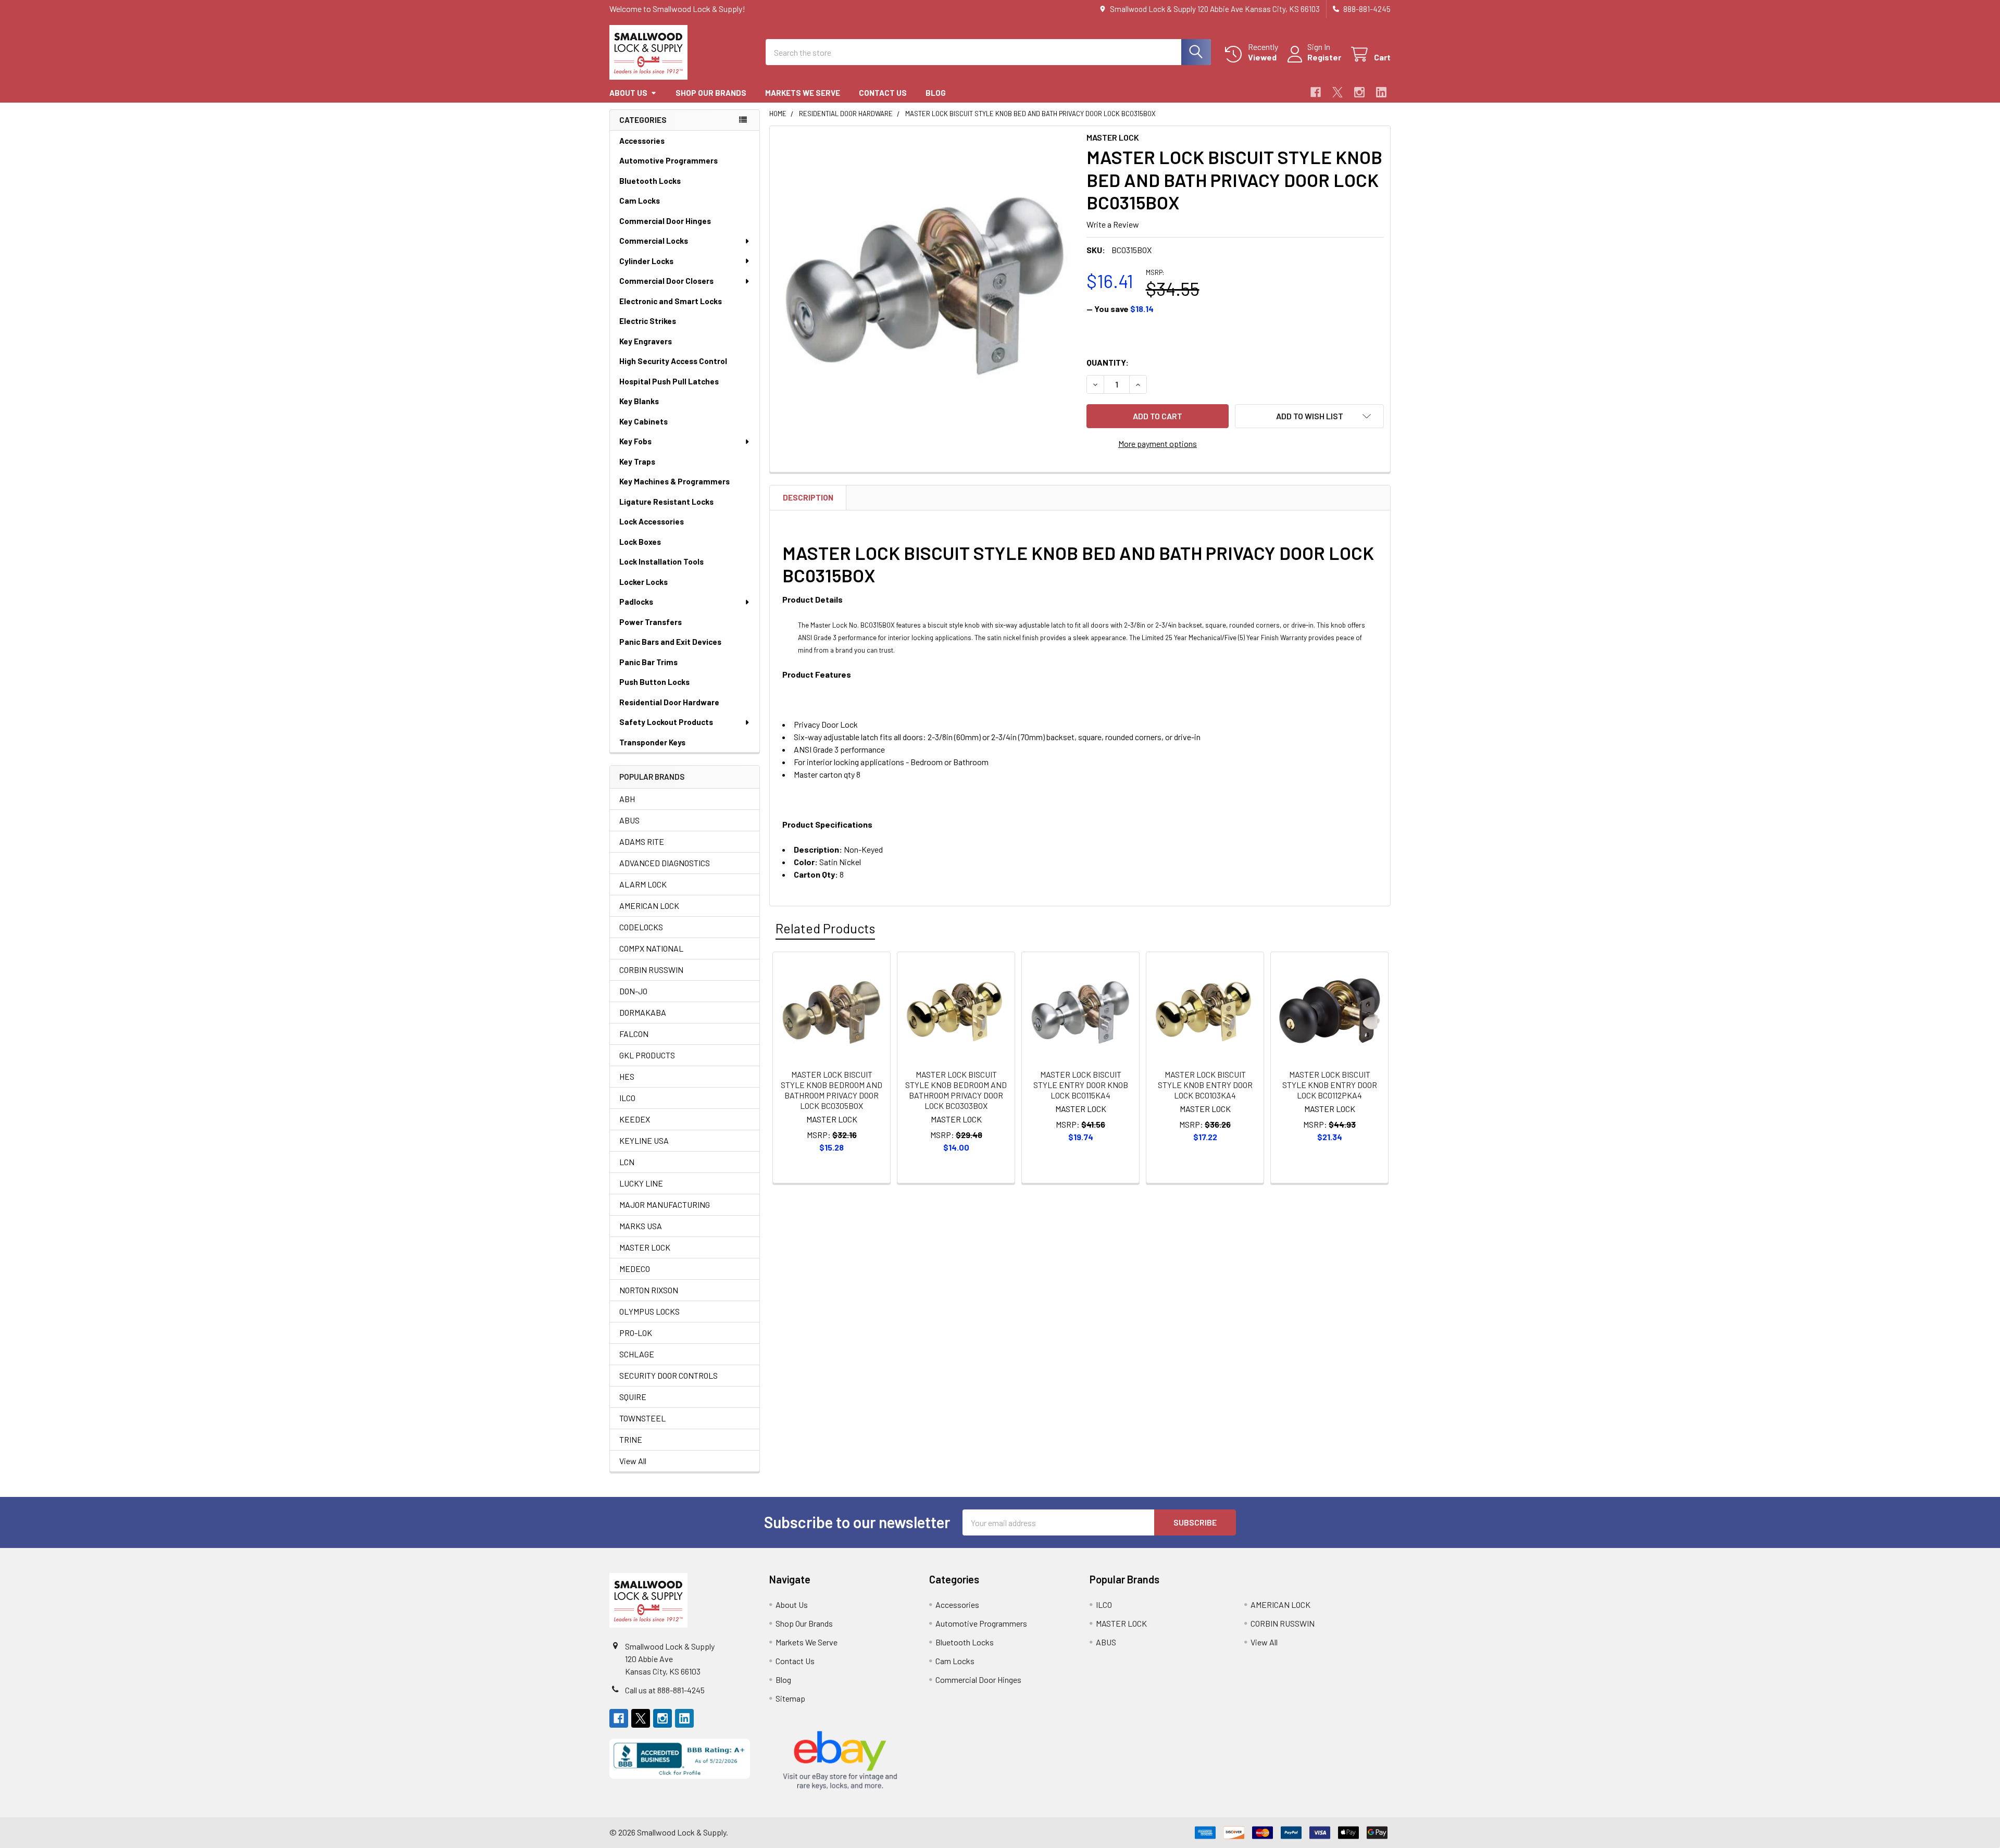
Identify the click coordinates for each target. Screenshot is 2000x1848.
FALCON (634, 1034)
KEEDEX (635, 1119)
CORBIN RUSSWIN (651, 970)
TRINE (631, 1439)
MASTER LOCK (645, 1247)
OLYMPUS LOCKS (649, 1311)
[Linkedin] (1381, 92)
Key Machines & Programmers (674, 481)
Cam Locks (640, 201)
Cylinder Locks (646, 261)
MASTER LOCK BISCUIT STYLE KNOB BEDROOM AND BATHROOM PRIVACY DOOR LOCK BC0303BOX (956, 1090)
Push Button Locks (654, 682)
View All (633, 1461)
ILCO (627, 1098)
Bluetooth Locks (650, 181)
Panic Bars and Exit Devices (670, 642)
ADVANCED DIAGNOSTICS (665, 863)
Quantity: (1108, 362)
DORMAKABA (643, 1012)
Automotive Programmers (668, 160)
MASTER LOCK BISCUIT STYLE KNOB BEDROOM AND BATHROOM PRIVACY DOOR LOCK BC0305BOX (832, 1090)
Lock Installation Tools (661, 561)
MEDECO (635, 1269)
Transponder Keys (652, 742)
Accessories (642, 141)
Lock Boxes (640, 542)
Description (808, 497)
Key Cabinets (643, 421)
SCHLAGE (637, 1354)
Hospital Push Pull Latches (669, 381)
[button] (1309, 416)
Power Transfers (651, 622)
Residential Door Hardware (669, 702)
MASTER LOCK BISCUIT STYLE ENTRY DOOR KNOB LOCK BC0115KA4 (1081, 1085)
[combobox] (988, 52)
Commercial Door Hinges (665, 221)
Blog (936, 93)
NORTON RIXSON (649, 1290)
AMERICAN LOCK (649, 906)
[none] (925, 281)
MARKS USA (641, 1226)
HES (627, 1076)
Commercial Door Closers (666, 281)
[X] (1337, 92)
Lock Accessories (652, 521)
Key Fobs (635, 441)
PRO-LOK (636, 1333)
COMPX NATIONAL (651, 948)
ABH (627, 799)
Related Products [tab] (825, 928)
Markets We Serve (803, 93)
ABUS (629, 820)
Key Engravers (646, 341)
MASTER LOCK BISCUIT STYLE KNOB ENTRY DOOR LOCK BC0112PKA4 (1330, 1085)
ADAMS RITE (642, 841)
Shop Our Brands (711, 93)
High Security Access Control (673, 361)
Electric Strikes (648, 321)
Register (1324, 57)
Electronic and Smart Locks (671, 301)
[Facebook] (1316, 92)
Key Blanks (639, 401)
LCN (627, 1162)
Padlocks (636, 602)
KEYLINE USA (644, 1140)
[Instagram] (1359, 92)
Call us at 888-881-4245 (665, 1690)
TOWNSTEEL (642, 1418)
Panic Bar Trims (648, 662)
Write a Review (1113, 224)
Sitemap (790, 1698)
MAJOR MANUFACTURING (665, 1204)
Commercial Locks (654, 241)
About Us (628, 93)
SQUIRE (633, 1397)
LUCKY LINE (641, 1183)
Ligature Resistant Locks (666, 502)
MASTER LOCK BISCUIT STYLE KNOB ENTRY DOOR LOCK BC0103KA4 (1205, 1085)
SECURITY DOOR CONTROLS (668, 1375)
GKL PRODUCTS (647, 1055)
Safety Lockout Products (666, 722)
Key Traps (637, 461)
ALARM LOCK (643, 884)
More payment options (1158, 444)
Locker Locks (643, 582)
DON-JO (633, 991)
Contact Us (883, 93)
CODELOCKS (641, 927)
